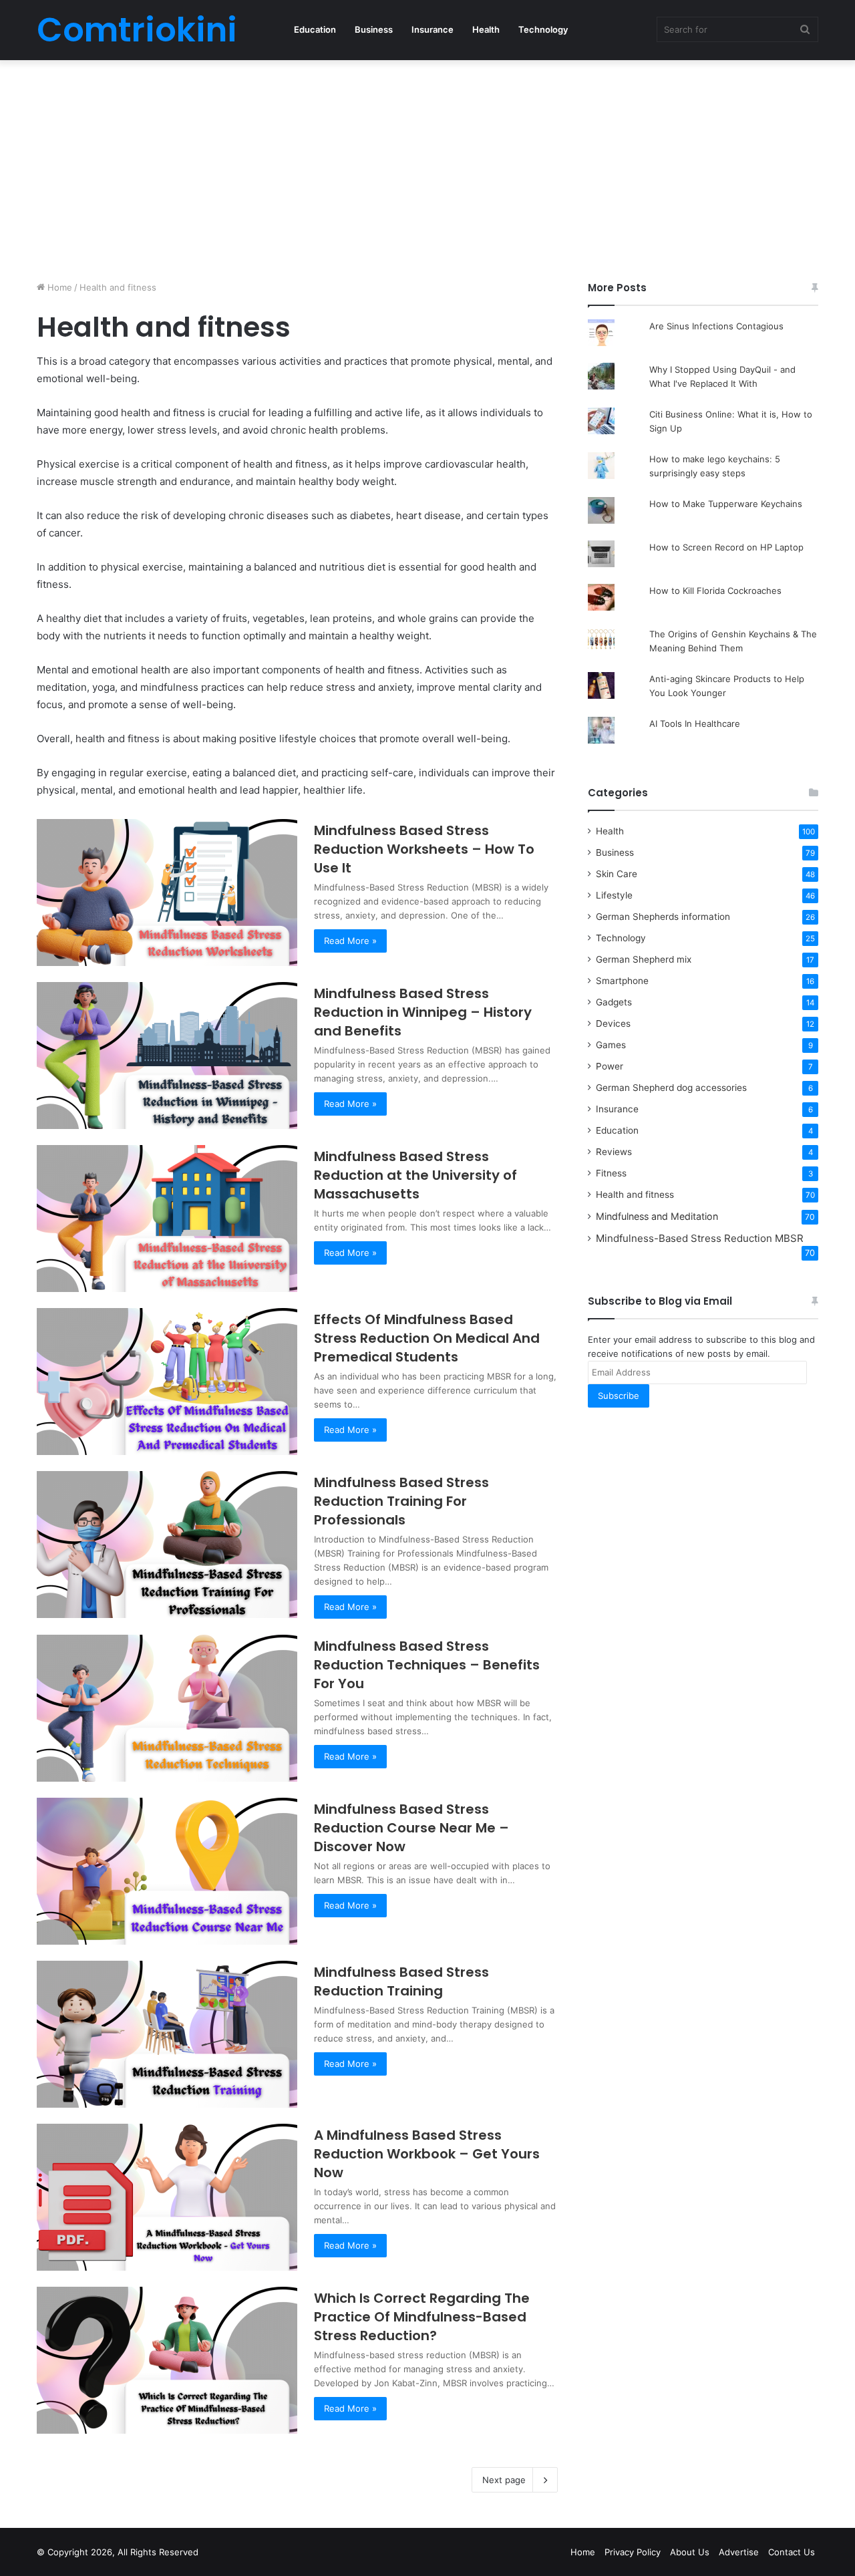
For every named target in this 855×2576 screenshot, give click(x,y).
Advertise (739, 2552)
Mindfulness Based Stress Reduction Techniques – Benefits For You (427, 1665)
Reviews (614, 1152)
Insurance (433, 29)
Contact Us (792, 2552)
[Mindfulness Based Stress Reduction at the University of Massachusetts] (167, 1219)
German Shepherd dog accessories (671, 1088)
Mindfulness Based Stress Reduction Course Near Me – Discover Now (411, 1828)
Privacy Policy (633, 2552)
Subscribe (619, 1396)
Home (58, 287)
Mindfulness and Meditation (657, 1216)
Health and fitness (635, 1194)
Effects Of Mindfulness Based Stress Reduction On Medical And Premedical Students (427, 1338)
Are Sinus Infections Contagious (716, 326)
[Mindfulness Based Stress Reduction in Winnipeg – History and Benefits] (167, 1056)
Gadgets (614, 1002)
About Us (690, 2552)
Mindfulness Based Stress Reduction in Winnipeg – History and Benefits (423, 1012)
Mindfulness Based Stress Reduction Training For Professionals (401, 1501)
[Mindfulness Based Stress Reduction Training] (167, 2034)
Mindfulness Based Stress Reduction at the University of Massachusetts (415, 1175)
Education (315, 29)
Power (610, 1066)
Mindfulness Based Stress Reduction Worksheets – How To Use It (424, 849)
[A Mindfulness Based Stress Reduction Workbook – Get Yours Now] (167, 2197)
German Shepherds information (663, 917)
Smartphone (622, 981)
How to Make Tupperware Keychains (726, 504)
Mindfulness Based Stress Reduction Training (401, 1981)
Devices (613, 1023)
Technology (543, 29)
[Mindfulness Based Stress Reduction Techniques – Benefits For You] (167, 1708)
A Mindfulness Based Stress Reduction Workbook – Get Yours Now (427, 2154)
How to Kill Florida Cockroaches (715, 591)
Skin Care (617, 874)
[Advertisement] (427, 167)
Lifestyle (614, 895)
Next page (504, 2480)
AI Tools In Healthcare (695, 723)
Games (611, 1045)
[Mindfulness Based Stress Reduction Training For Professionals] (167, 1545)
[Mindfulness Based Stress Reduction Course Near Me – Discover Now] (167, 1871)
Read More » (350, 941)
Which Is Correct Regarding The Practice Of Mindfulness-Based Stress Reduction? (422, 2317)
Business (374, 29)
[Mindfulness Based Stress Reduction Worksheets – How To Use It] (167, 893)
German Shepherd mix (644, 959)
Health (486, 29)
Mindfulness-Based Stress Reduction (700, 1238)
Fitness (611, 1173)
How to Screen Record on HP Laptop (726, 547)
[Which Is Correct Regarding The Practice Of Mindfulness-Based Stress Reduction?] (167, 2360)
